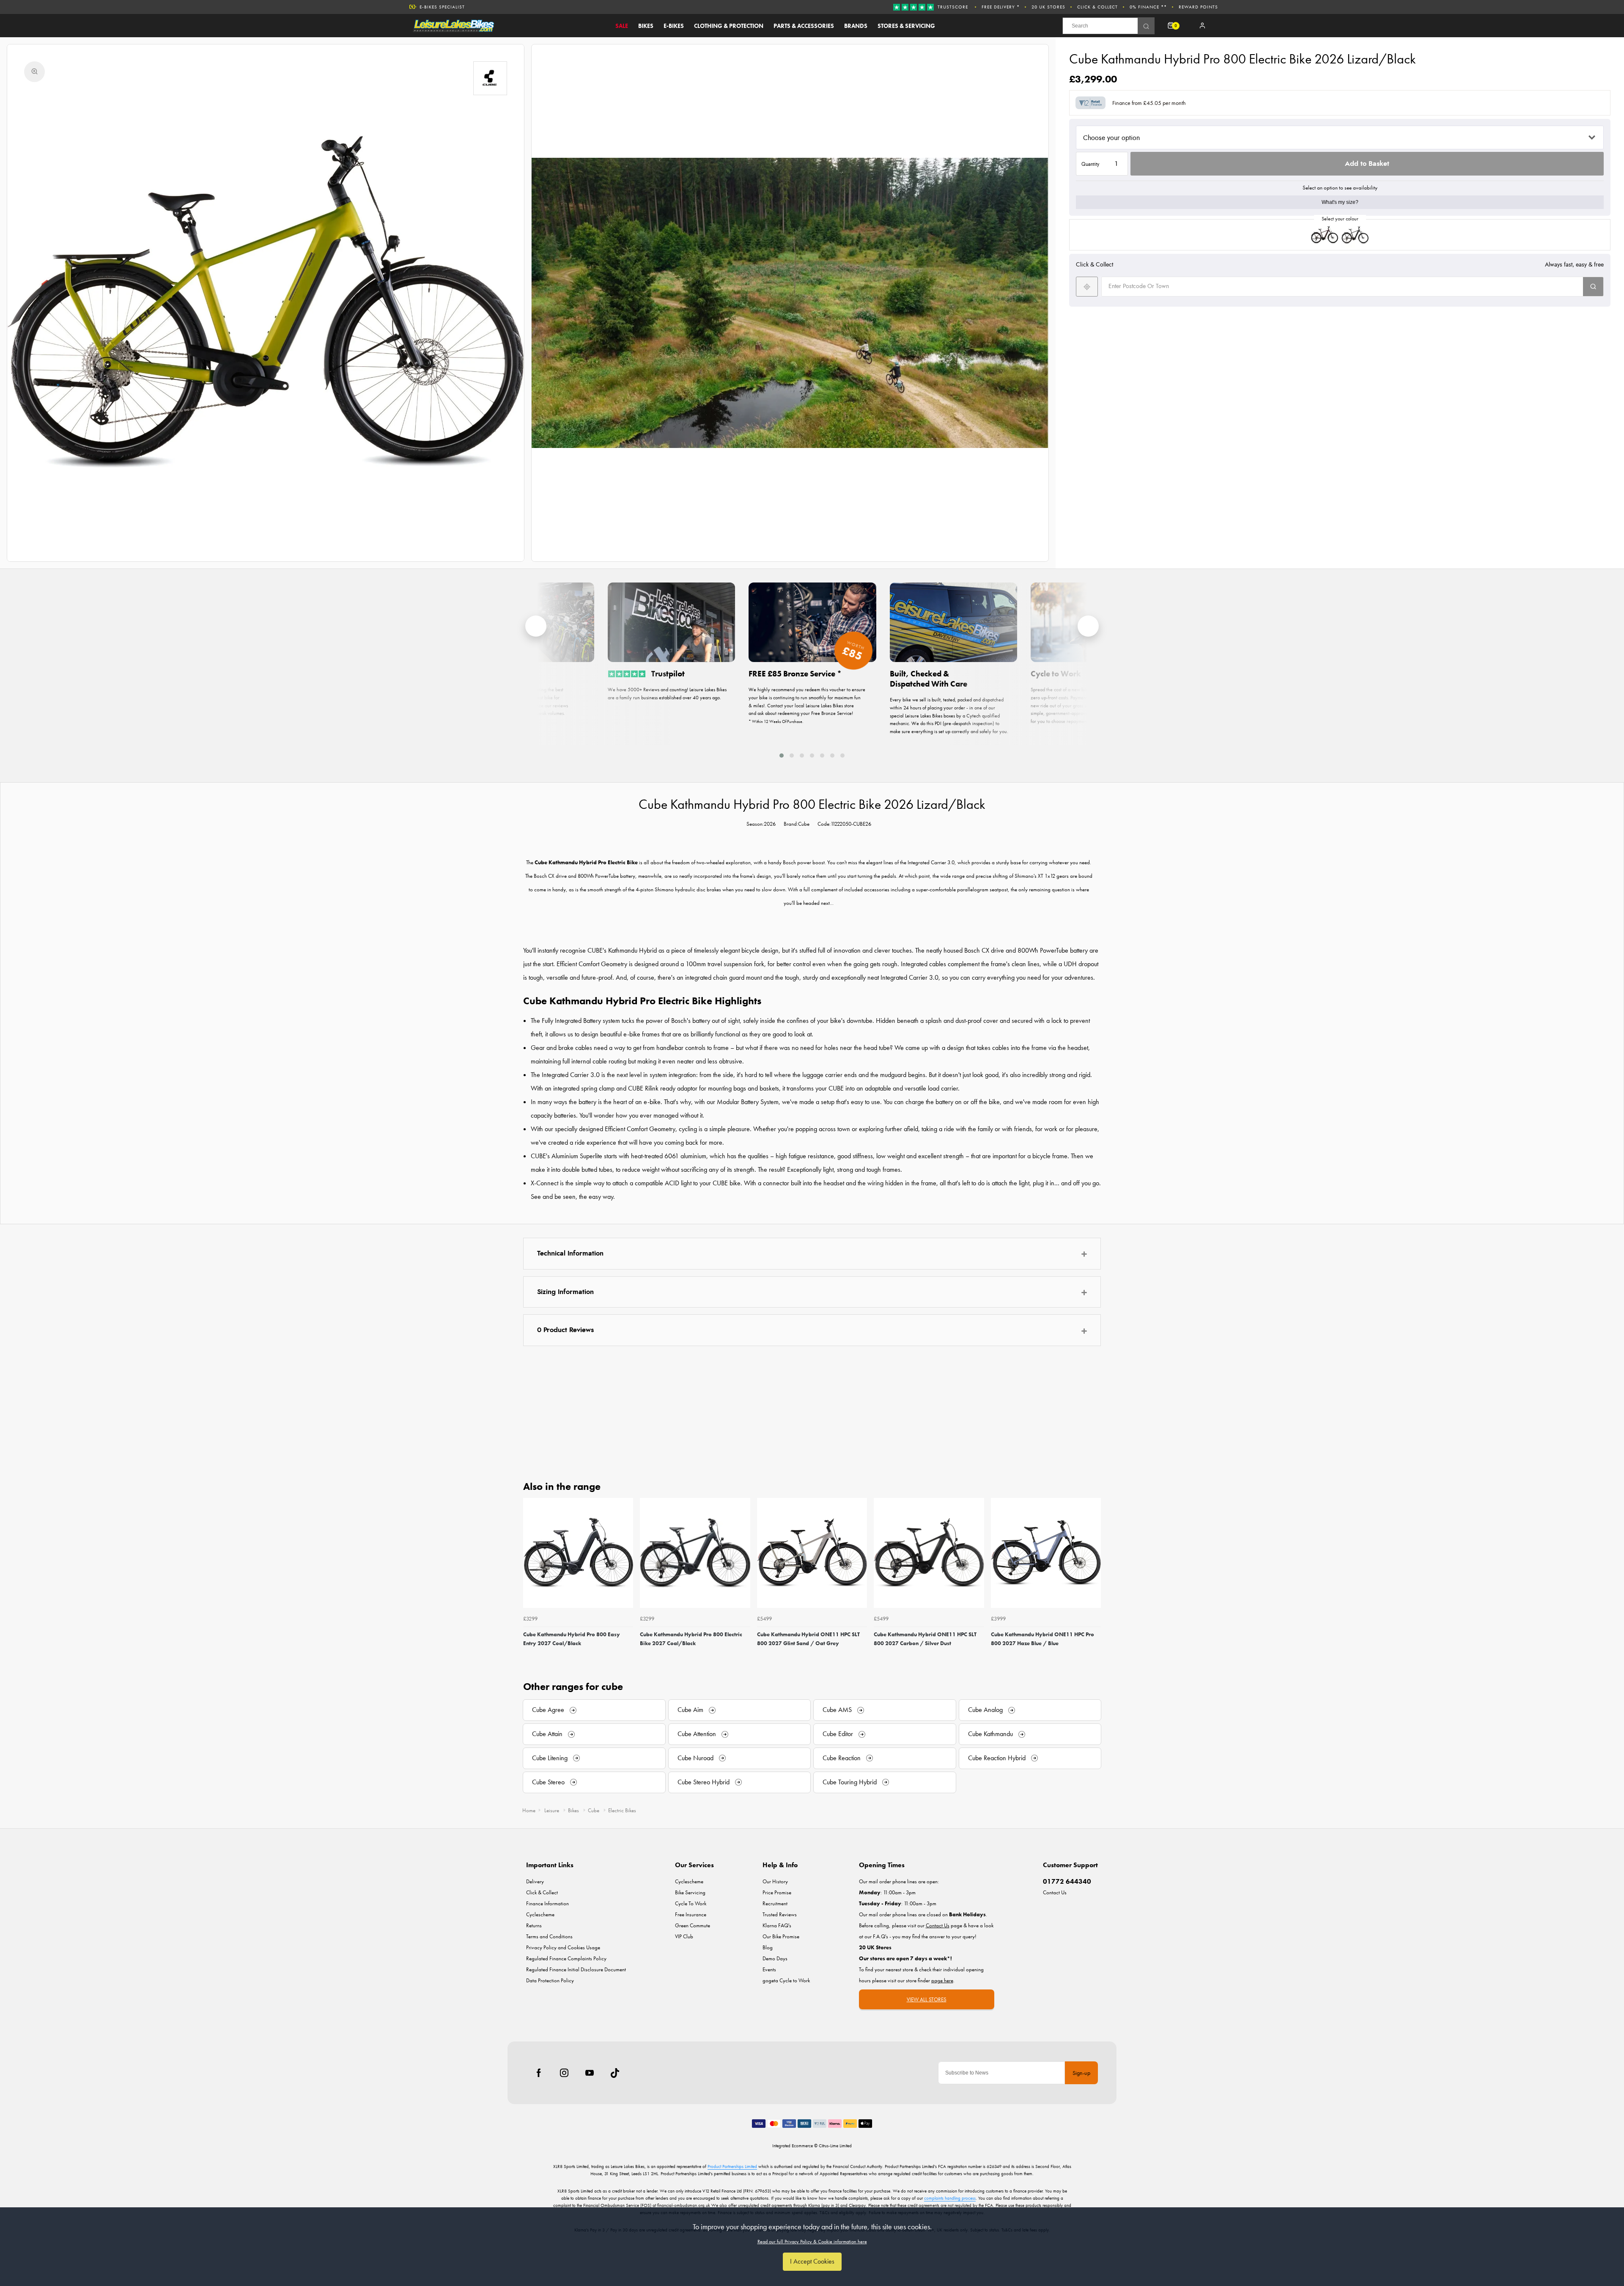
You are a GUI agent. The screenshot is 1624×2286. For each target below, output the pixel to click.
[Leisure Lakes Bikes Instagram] (564, 2073)
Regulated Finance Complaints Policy (566, 1958)
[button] (782, 755)
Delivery (535, 1881)
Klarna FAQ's (777, 1925)
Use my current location (1087, 287)
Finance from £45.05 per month (1149, 103)
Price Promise (777, 1892)
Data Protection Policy (550, 1980)
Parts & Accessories (804, 26)
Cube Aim (690, 1710)
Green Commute (693, 1925)
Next (1093, 1580)
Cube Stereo (548, 1782)
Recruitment (775, 1903)
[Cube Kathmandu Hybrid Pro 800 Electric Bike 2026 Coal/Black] (1355, 235)
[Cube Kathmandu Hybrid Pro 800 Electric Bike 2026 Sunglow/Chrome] (1325, 235)
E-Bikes (674, 26)
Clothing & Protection (729, 26)
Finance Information (547, 1903)
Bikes (646, 26)
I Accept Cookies (812, 2261)
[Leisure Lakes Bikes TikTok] (615, 2073)
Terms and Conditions (549, 1936)
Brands (856, 26)
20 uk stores (1048, 7)
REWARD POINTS (1198, 7)
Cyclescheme (540, 1914)
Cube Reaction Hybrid (997, 1758)
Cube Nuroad (695, 1758)
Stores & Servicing (906, 26)
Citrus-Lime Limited (835, 2146)
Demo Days (775, 1958)
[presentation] (536, 626)
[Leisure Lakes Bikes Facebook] (539, 2073)
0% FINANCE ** (1148, 7)
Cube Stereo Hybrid (704, 1782)
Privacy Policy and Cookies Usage (563, 1947)
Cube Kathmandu (990, 1734)
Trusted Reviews (780, 1914)
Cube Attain (547, 1734)
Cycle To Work (691, 1903)
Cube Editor (838, 1734)
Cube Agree (548, 1710)
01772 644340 (1067, 1881)
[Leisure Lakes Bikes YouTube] (590, 2073)
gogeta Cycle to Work (786, 1980)
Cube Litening (550, 1758)
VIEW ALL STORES (927, 1999)
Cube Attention (697, 1734)
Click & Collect (1097, 7)
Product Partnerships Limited (732, 2166)
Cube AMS (837, 1710)
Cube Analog (985, 1710)
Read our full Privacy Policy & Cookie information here (812, 2242)
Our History (775, 1881)
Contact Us (1055, 1892)
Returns (534, 1925)
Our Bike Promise (442, 7)
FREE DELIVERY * (1001, 7)
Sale (622, 26)
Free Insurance (691, 1914)
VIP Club (684, 1936)
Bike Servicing (690, 1892)
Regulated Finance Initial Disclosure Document (576, 1969)
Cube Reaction (842, 1758)
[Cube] (490, 78)
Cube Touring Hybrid (850, 1782)
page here (942, 1980)
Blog (768, 1947)
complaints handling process (950, 2198)
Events (769, 1969)
